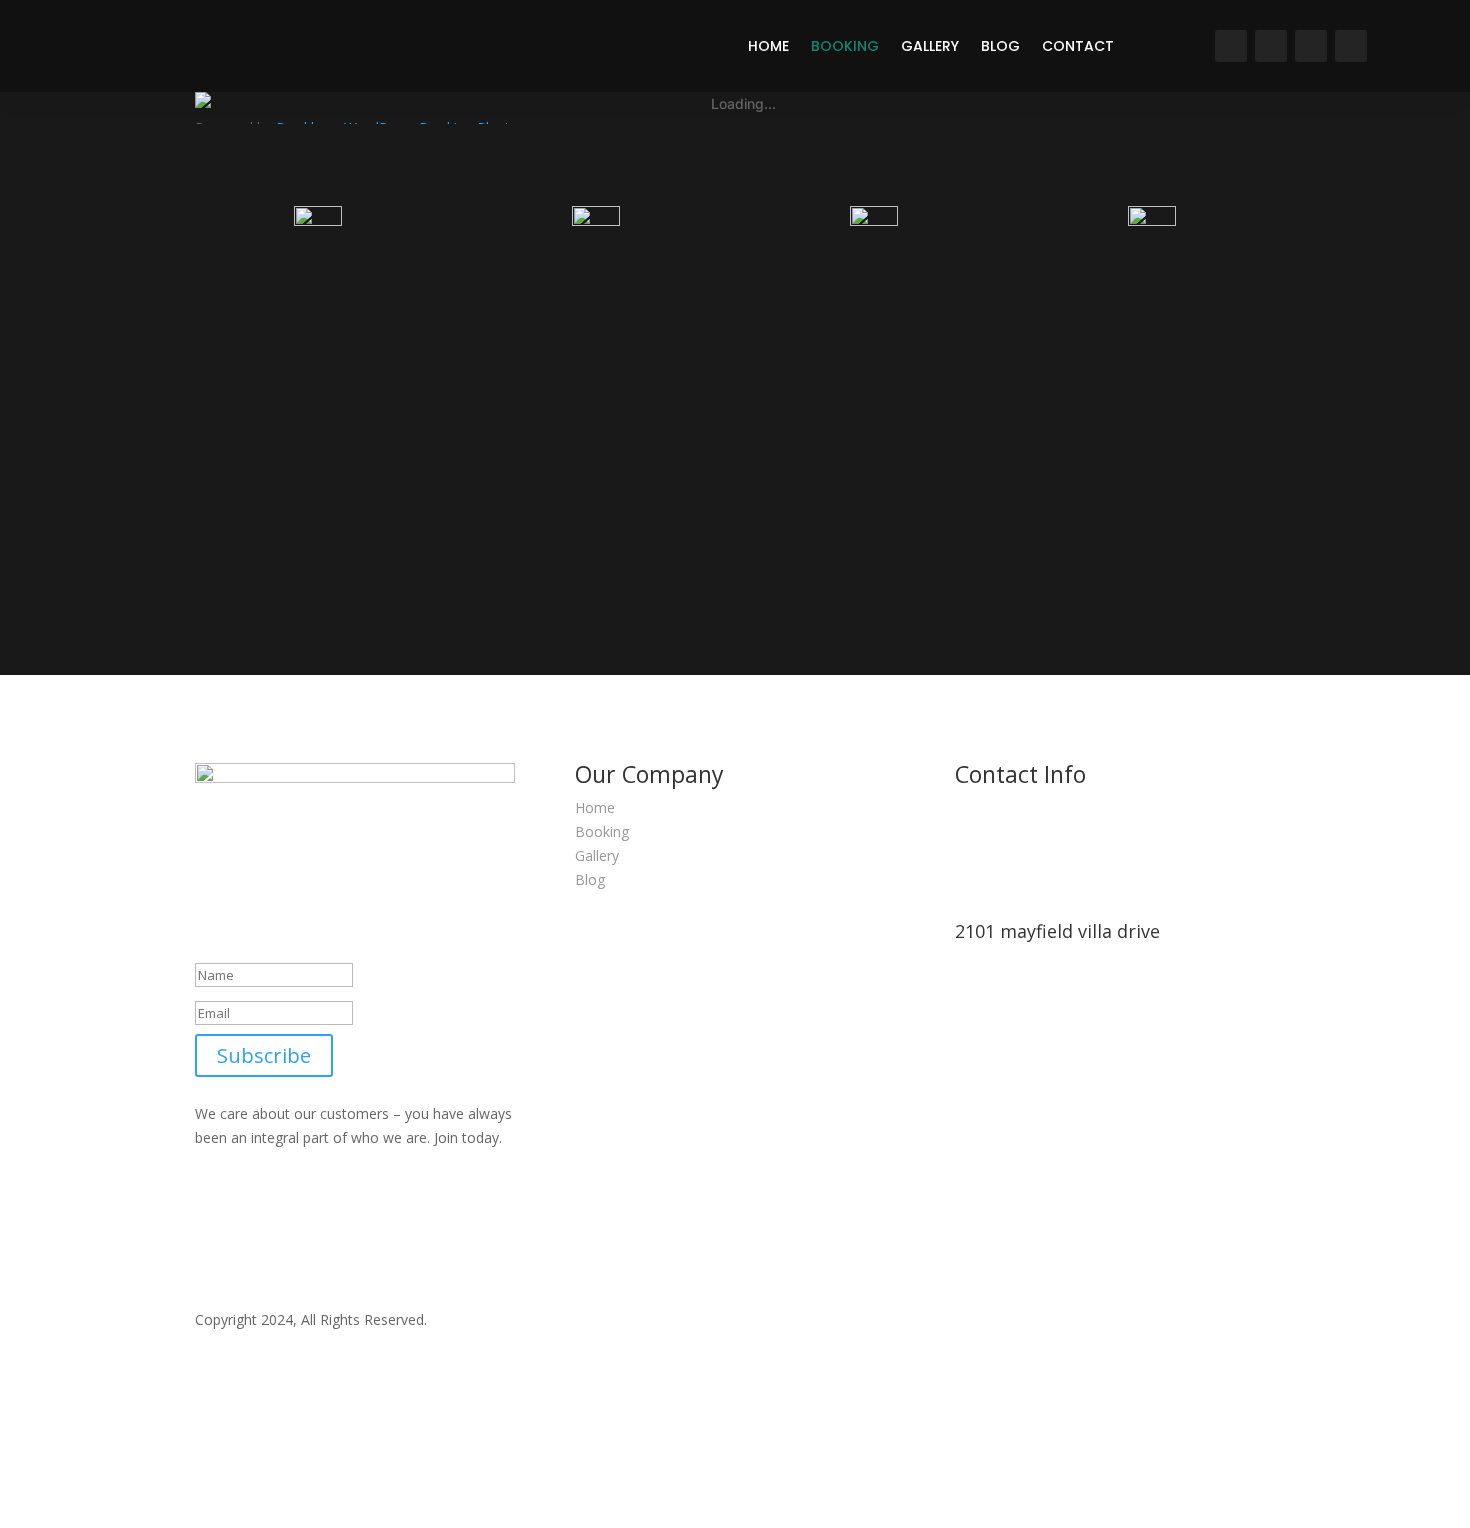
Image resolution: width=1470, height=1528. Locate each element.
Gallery (930, 46)
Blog (1000, 46)
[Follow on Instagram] (1231, 46)
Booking (845, 46)
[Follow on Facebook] (1271, 46)
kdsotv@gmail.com (1016, 1236)
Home (768, 46)
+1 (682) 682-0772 (1014, 1087)
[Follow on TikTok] (1351, 46)
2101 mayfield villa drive (1057, 931)
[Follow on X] (1311, 46)
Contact (1078, 46)
